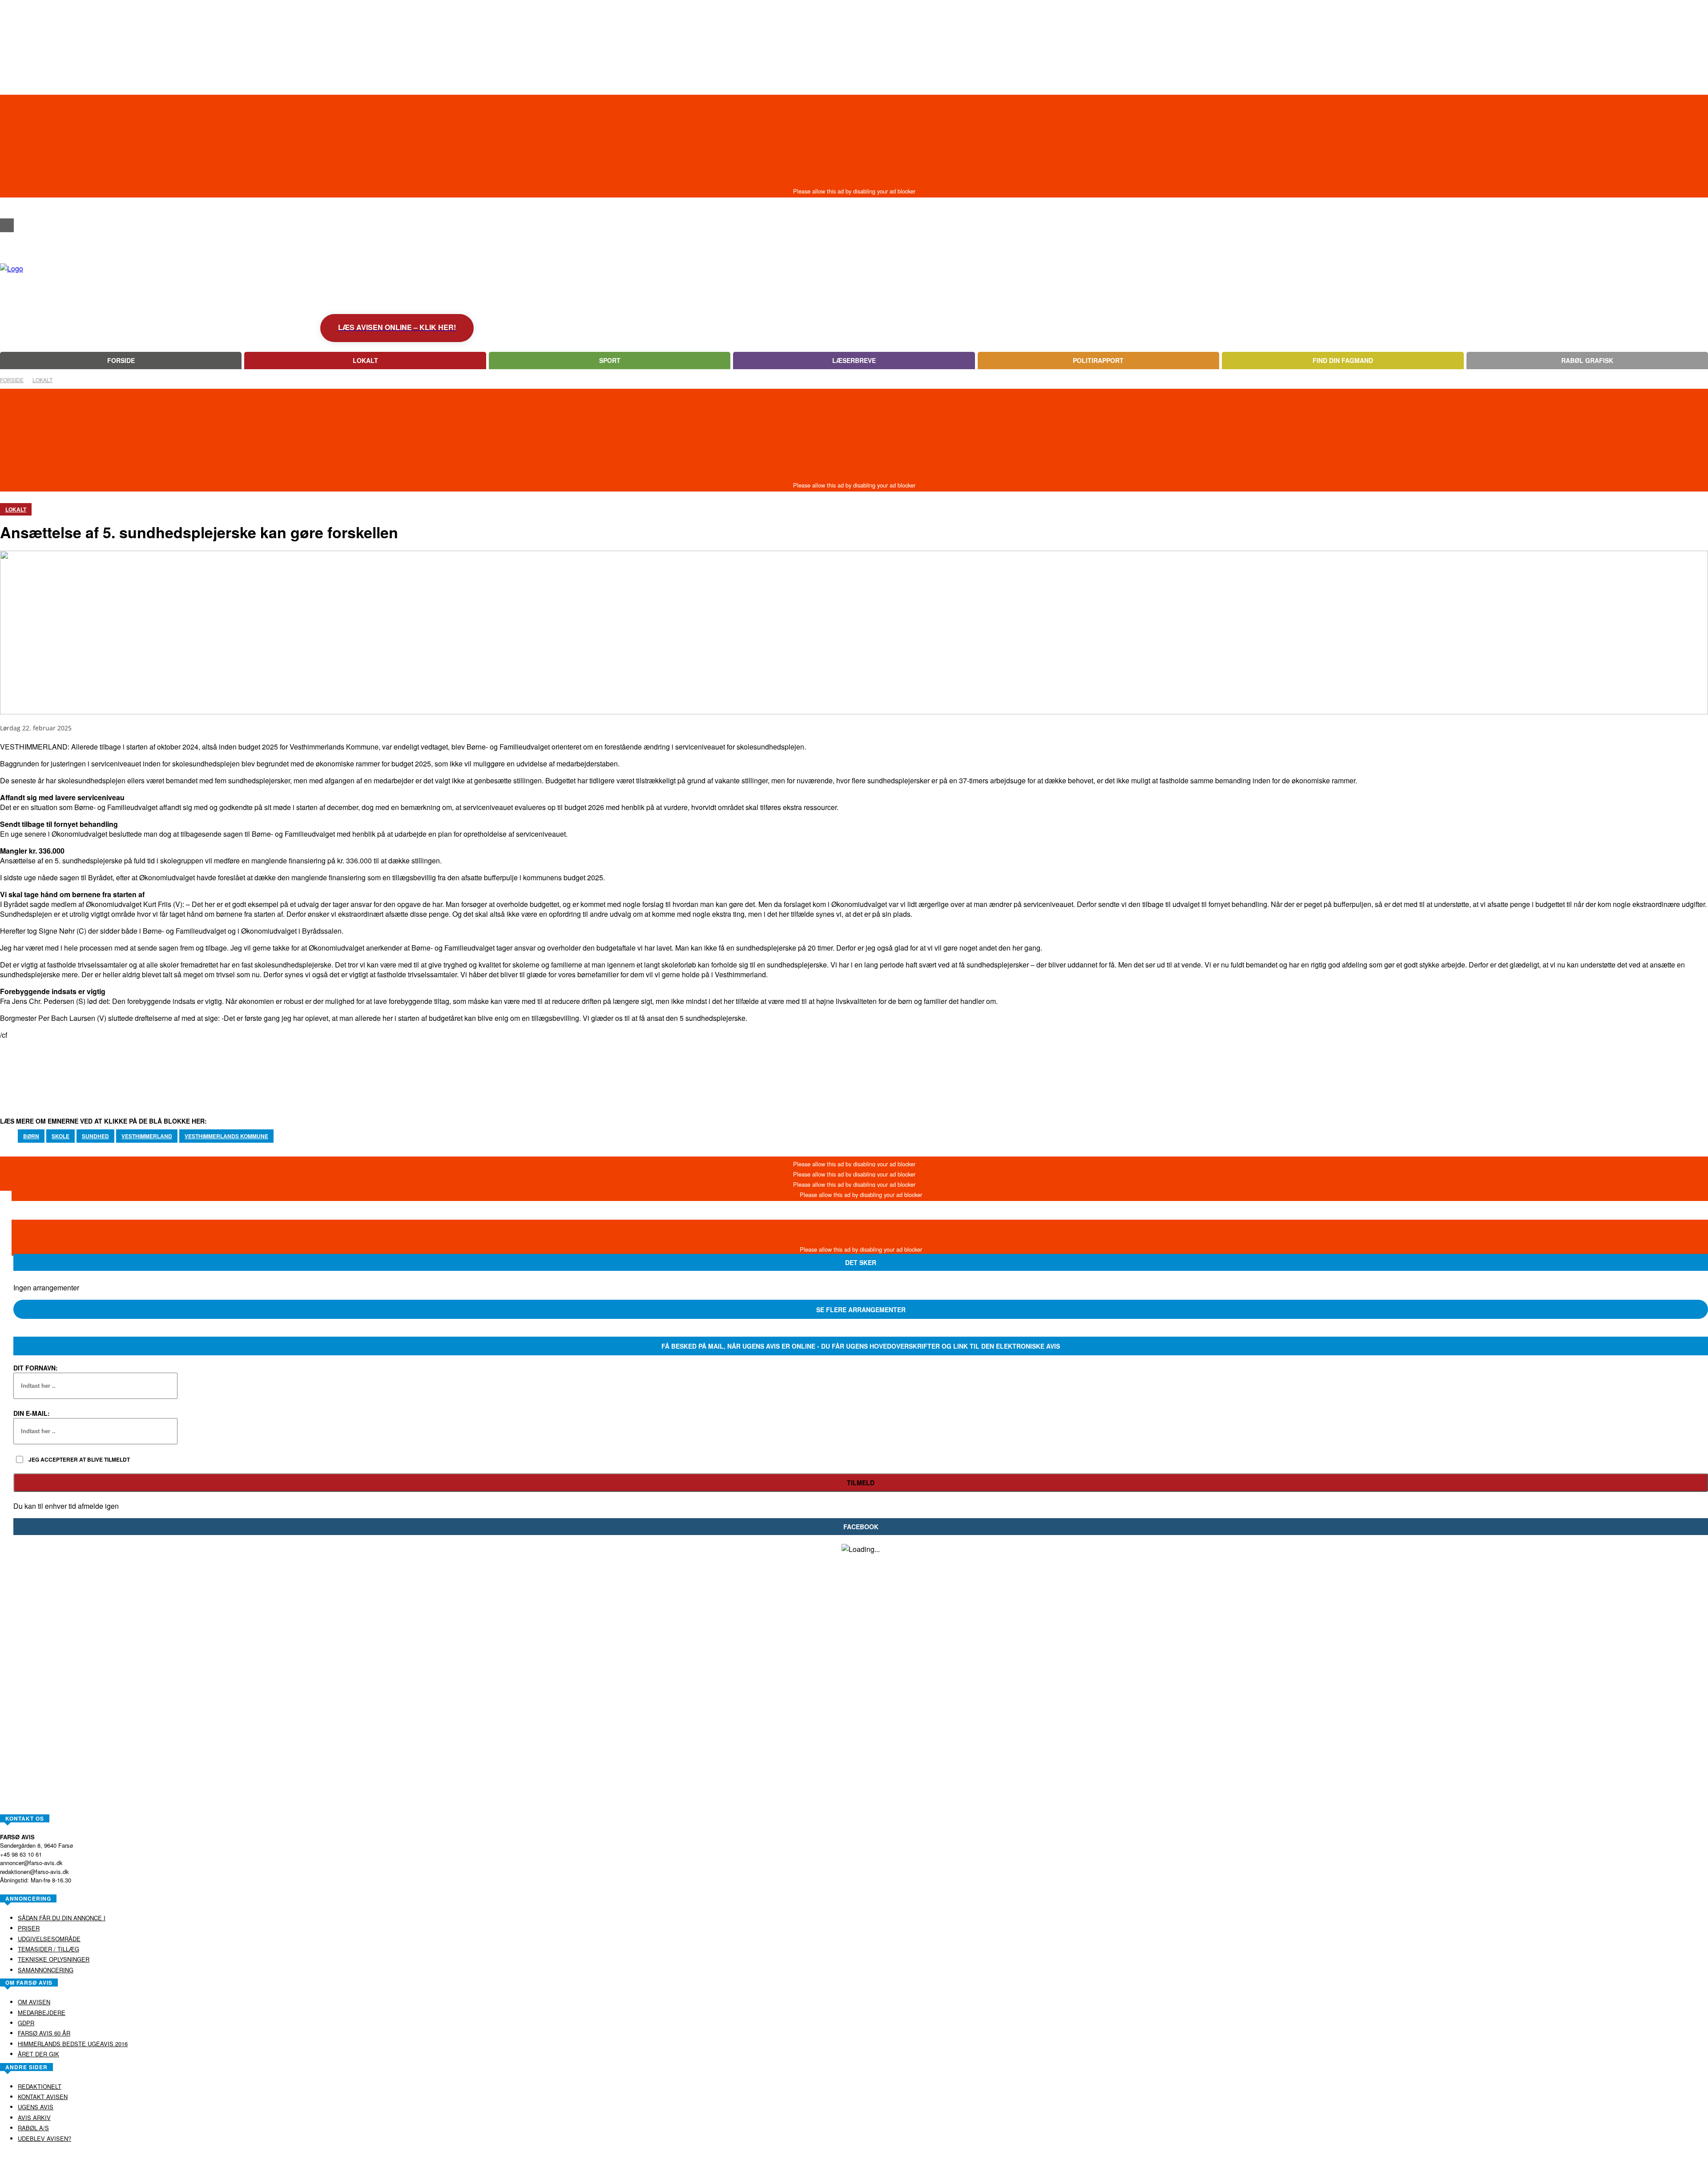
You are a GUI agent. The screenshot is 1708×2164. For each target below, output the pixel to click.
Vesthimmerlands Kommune (226, 1136)
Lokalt (42, 380)
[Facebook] (7, 225)
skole (60, 1136)
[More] (330, 1068)
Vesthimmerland (147, 1136)
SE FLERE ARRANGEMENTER (861, 1310)
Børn (31, 1136)
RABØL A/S (826, 2157)
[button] (7, 209)
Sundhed (95, 1136)
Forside (12, 380)
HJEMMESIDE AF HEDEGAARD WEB (888, 2157)
